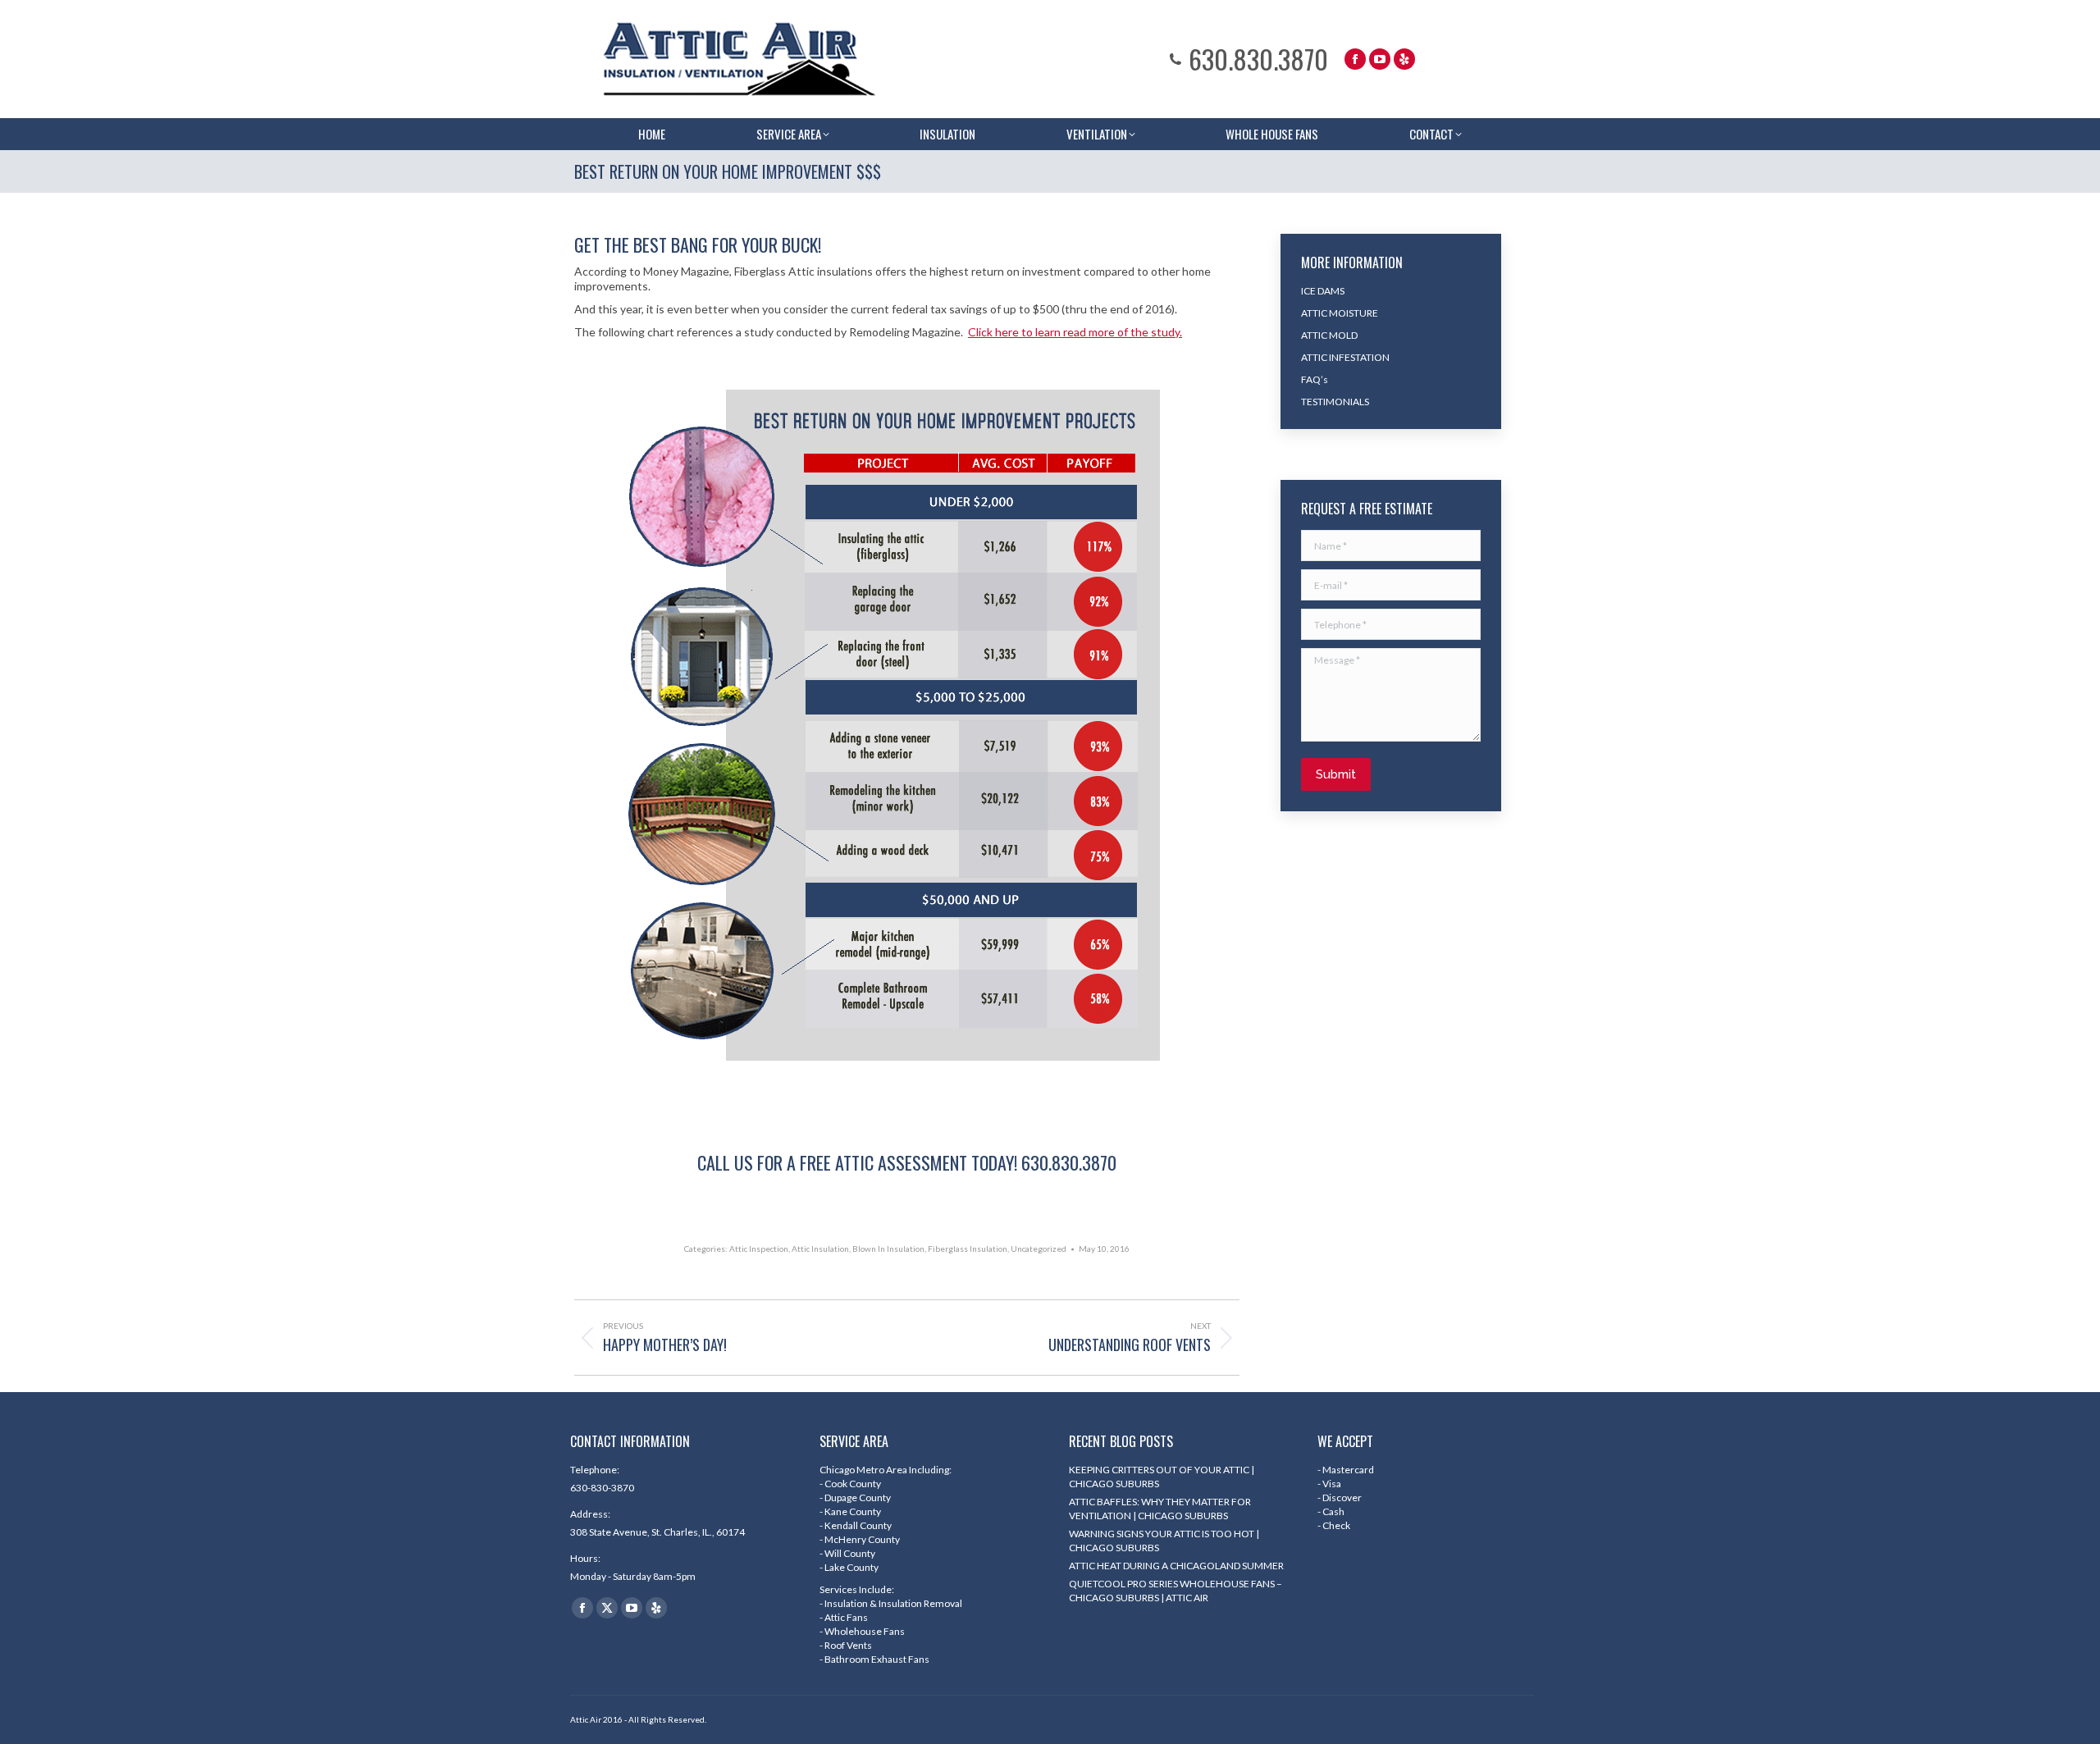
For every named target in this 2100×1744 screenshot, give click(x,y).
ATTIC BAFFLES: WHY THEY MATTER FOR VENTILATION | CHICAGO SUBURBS (1160, 1509)
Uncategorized (1039, 1249)
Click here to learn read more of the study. (1075, 332)
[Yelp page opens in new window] (1404, 59)
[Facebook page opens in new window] (1355, 59)
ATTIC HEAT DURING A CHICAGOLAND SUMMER (1176, 1566)
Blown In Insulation (888, 1249)
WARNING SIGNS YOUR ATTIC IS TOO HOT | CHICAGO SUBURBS (1164, 1541)
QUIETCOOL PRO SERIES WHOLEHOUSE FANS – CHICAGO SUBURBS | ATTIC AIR (1176, 1591)
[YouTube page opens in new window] (1380, 59)
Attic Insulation (820, 1249)
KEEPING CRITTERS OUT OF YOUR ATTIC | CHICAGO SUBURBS (1162, 1477)
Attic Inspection (759, 1249)
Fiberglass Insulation (968, 1249)
